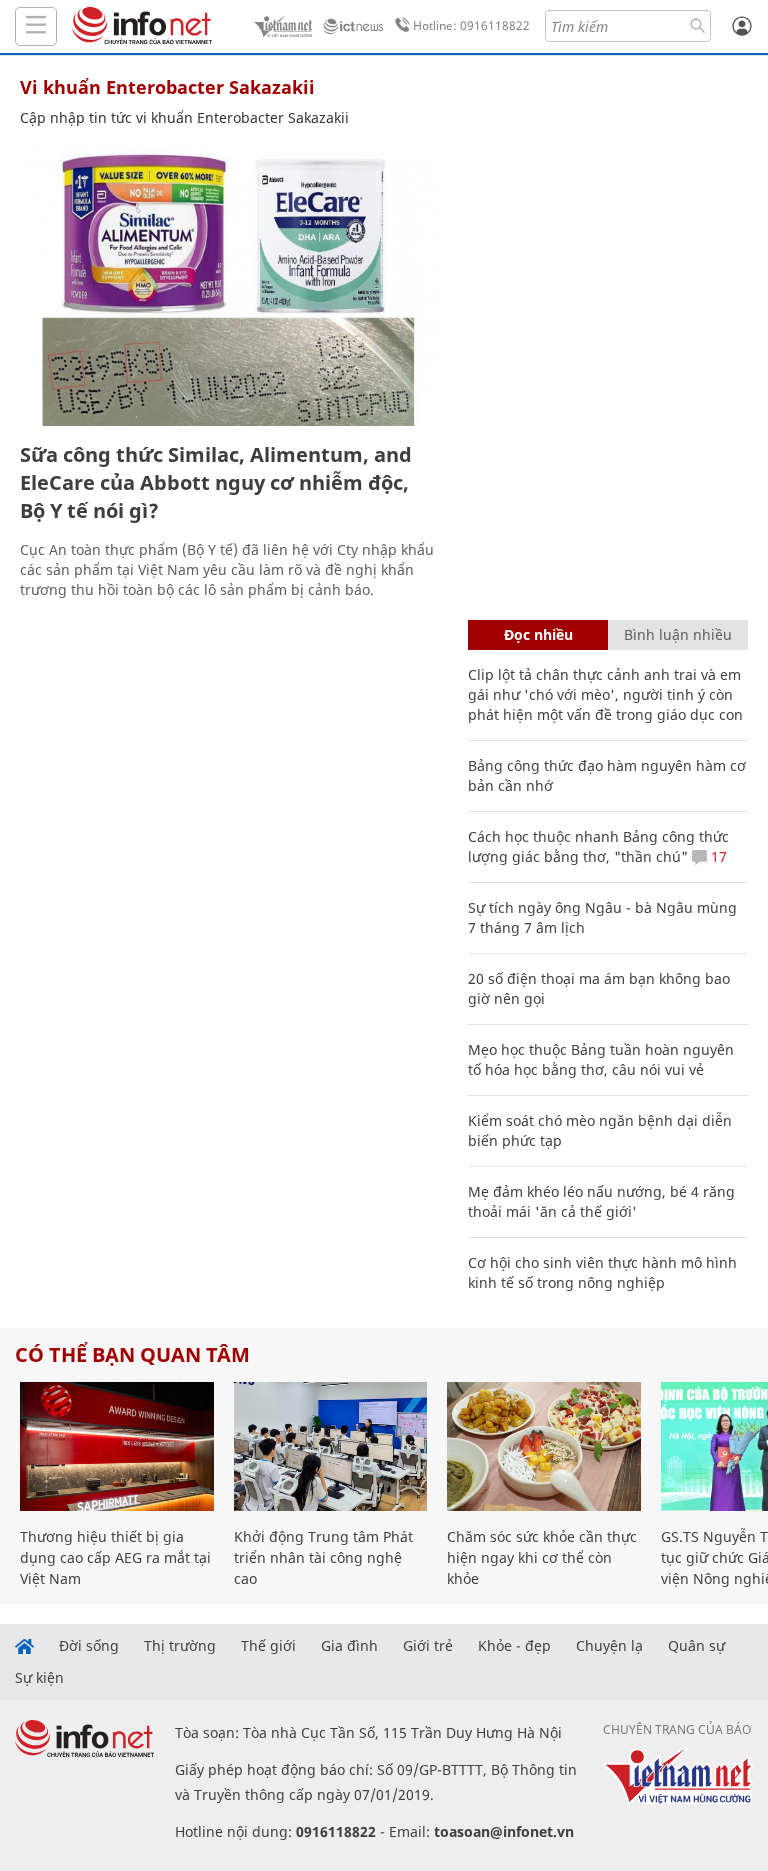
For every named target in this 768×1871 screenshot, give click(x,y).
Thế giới (268, 1646)
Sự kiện (39, 1678)
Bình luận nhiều (678, 634)
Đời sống (89, 1646)
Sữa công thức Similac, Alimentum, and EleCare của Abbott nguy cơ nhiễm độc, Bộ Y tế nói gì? (216, 482)
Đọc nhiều (538, 634)
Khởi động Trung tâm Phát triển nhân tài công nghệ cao (323, 1557)
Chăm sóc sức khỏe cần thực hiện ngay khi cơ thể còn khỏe (542, 1557)
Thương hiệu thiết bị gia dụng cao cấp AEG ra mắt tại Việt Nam (115, 1557)
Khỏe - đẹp (514, 1646)
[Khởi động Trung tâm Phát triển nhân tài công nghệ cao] (331, 1446)
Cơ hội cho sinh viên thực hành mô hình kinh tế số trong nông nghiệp (602, 1272)
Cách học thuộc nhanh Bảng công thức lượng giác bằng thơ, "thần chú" (598, 846)
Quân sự (696, 1646)
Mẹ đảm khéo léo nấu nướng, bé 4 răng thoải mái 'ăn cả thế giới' (601, 1201)
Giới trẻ (428, 1646)
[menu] (36, 26)
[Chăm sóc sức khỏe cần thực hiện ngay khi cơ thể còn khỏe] (544, 1446)
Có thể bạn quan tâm (132, 1354)
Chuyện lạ (609, 1646)
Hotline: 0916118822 (471, 25)
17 (717, 856)
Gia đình (349, 1646)
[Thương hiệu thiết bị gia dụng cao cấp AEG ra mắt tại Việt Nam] (117, 1446)
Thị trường (180, 1646)
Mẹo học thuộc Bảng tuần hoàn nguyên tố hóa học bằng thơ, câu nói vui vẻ (601, 1059)
